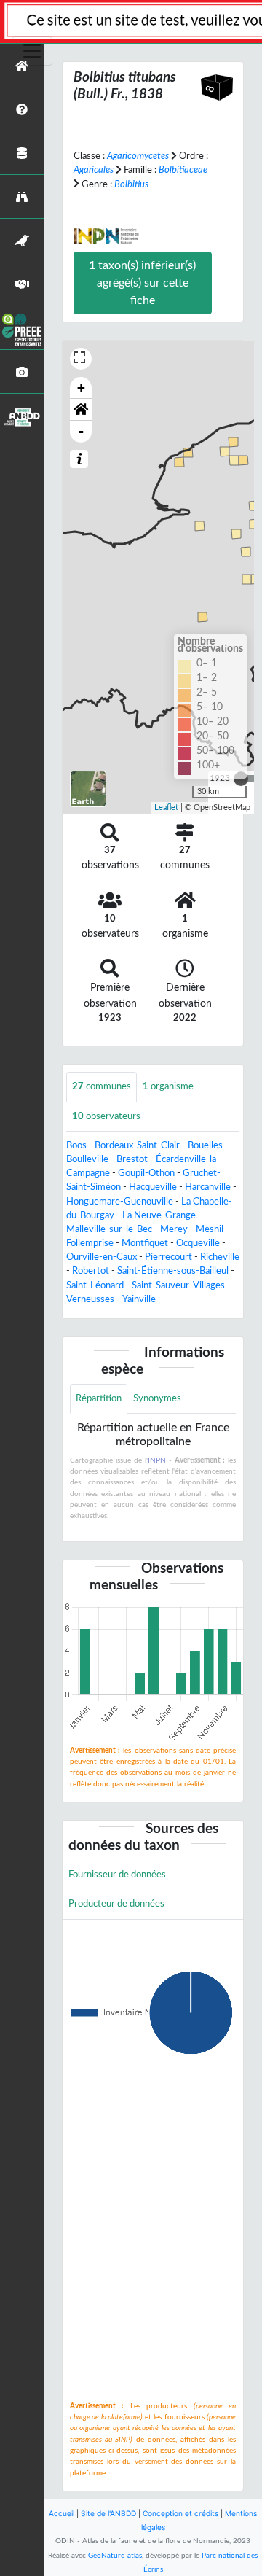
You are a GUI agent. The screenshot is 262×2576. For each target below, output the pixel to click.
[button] (81, 410)
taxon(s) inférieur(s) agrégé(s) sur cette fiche (142, 283)
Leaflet (166, 808)
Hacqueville (153, 1187)
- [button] (81, 431)
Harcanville (208, 1187)
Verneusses (90, 1299)
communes (102, 1086)
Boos (76, 1145)
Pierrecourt (168, 1257)
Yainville (139, 1299)
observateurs (106, 1116)
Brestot (132, 1159)
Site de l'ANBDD (108, 2513)
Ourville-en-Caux (102, 1257)
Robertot (91, 1271)
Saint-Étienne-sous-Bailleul (173, 1271)
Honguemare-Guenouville (120, 1202)
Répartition (99, 1398)
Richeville (220, 1257)
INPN (157, 1460)
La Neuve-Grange (159, 1215)
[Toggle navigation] (32, 51)
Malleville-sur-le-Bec (109, 1229)
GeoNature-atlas (115, 2556)
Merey (174, 1229)
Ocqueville (198, 1243)
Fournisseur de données (117, 1875)
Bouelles (205, 1145)
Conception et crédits (180, 2513)
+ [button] (81, 388)
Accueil (61, 2513)
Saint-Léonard (95, 1285)
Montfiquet (145, 1243)
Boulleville (87, 1159)
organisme (168, 1086)
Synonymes (157, 1398)
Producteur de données (116, 1904)
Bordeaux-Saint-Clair (137, 1145)
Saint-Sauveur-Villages (178, 1285)
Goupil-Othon (146, 1173)
